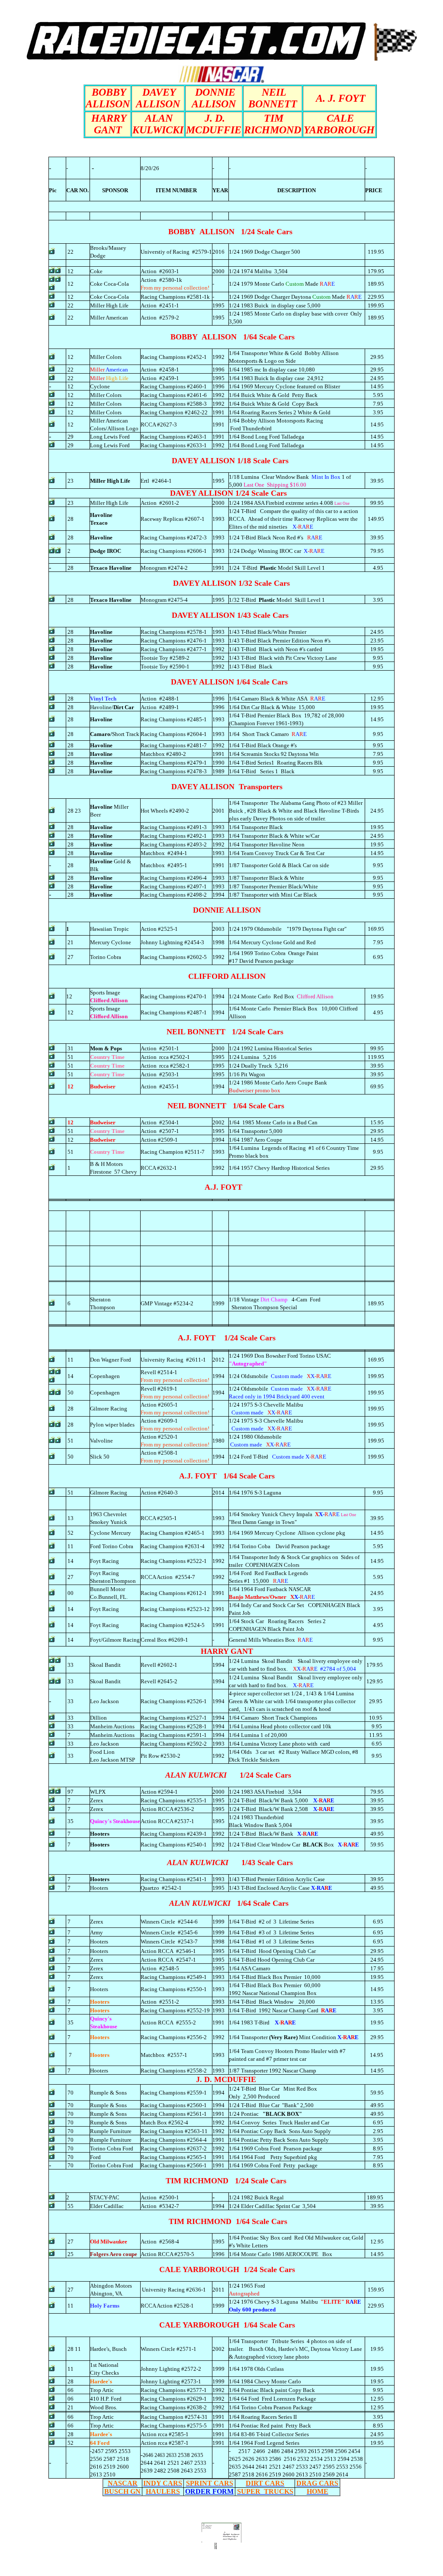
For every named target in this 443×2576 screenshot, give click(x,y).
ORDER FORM (209, 2491)
